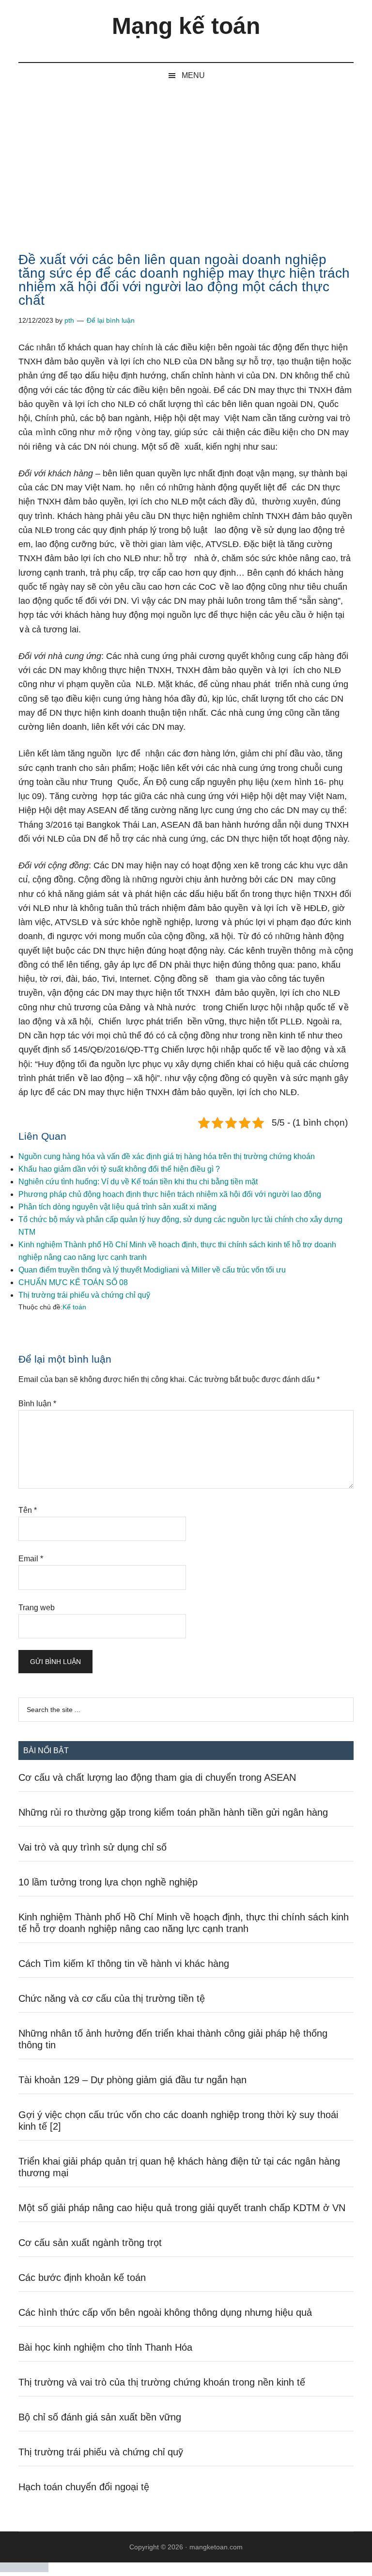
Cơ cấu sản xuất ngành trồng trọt (90, 2243)
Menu (193, 75)
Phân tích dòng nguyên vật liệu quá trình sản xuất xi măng (117, 1207)
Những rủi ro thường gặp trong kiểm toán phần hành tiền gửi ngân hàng (173, 1812)
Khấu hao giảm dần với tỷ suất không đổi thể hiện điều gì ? (119, 1169)
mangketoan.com (216, 2547)
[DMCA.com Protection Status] (24, 2569)
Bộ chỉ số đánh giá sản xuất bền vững (100, 2417)
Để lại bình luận (111, 320)
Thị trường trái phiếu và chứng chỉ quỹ (84, 1295)
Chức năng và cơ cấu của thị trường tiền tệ (112, 1998)
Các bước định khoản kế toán (82, 2278)
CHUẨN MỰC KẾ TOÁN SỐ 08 (73, 1282)
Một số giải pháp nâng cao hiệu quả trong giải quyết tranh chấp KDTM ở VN (182, 2208)
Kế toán (74, 1307)
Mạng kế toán (186, 26)
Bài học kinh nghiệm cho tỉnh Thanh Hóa (105, 2347)
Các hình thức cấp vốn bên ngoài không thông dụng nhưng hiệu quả (165, 2312)
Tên (28, 1510)
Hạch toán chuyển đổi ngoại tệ (84, 2487)
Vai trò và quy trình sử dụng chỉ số (93, 1847)
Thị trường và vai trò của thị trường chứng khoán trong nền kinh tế (162, 2382)
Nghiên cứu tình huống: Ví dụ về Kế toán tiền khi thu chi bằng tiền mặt (138, 1182)
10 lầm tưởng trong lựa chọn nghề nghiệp (108, 1882)
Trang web (37, 1608)
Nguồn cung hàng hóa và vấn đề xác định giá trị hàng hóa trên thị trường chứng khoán (167, 1156)
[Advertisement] (186, 161)
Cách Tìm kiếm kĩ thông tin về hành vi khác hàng (124, 1963)
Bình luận (37, 1404)
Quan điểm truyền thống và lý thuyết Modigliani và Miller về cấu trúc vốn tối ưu (152, 1270)
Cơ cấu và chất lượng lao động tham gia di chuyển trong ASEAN (157, 1777)
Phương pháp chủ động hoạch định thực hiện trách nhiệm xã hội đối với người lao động (170, 1194)
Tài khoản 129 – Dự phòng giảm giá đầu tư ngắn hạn (132, 2080)
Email (31, 1559)
